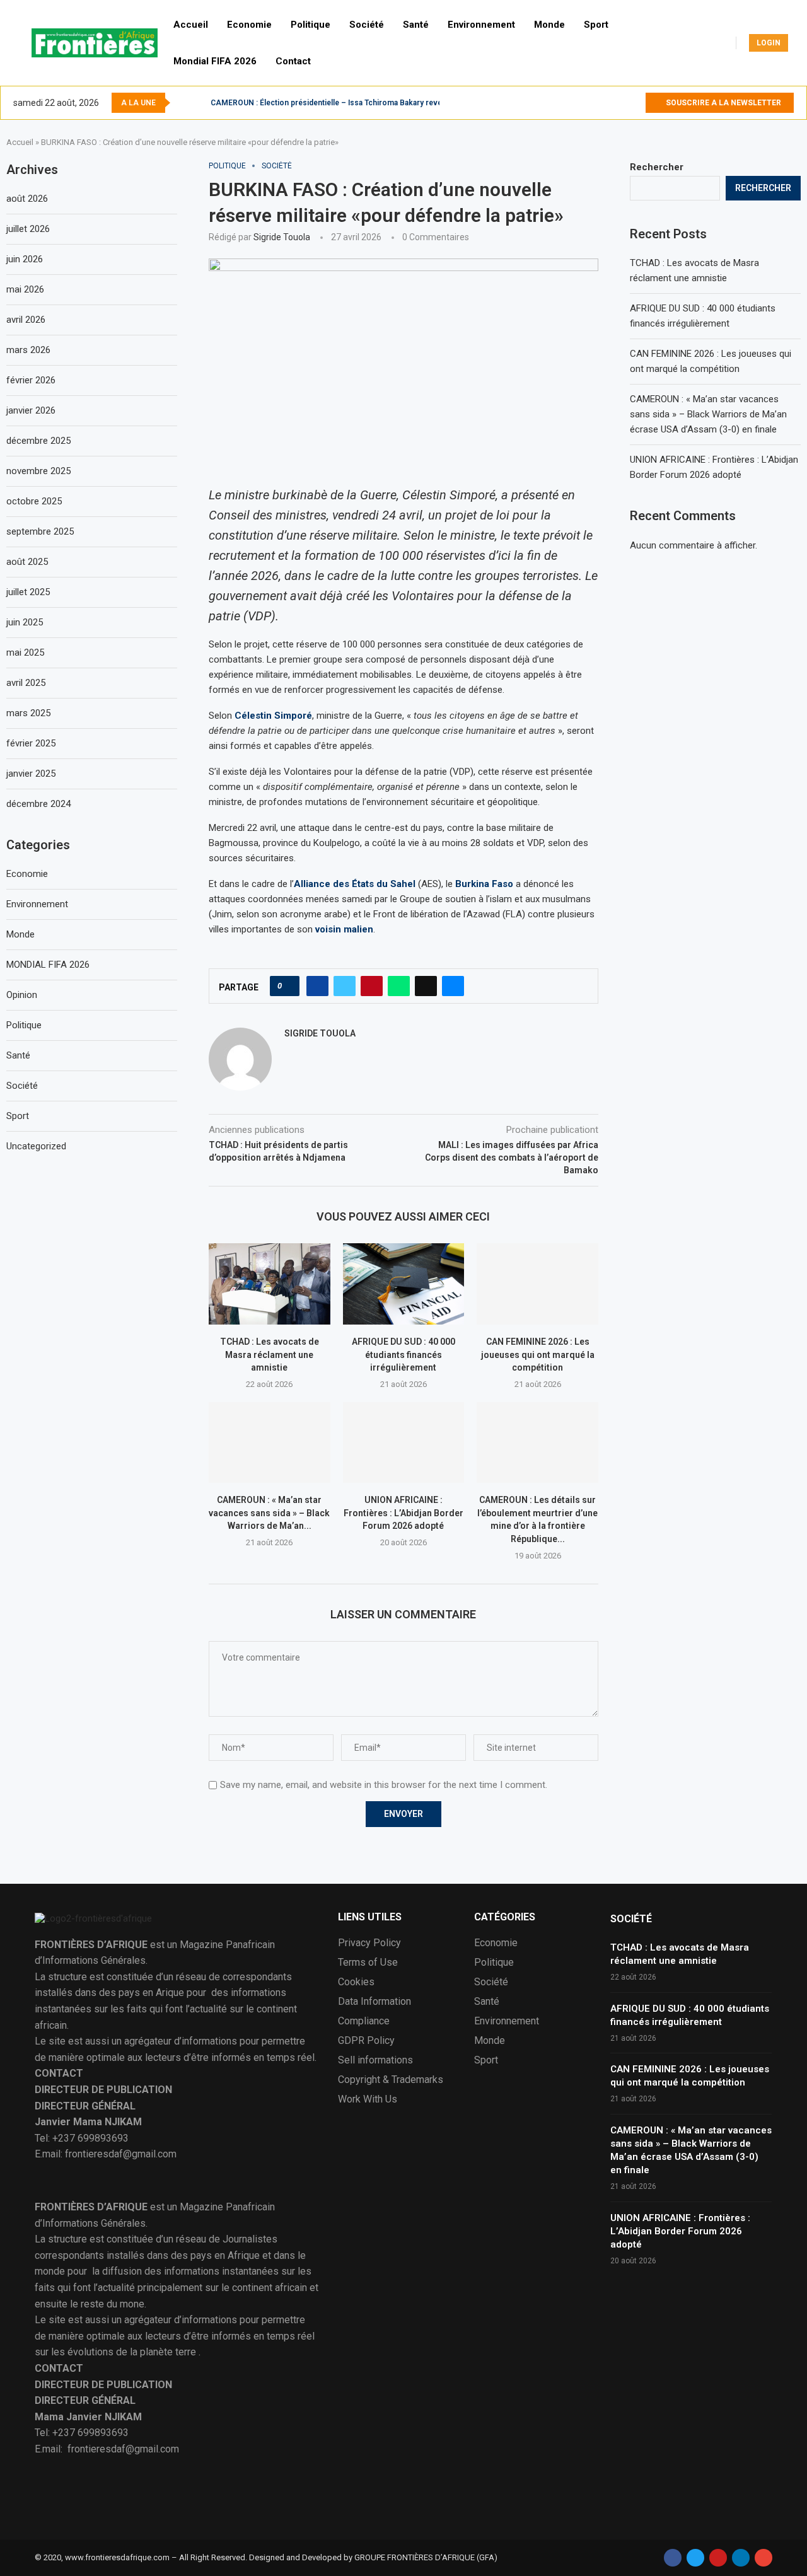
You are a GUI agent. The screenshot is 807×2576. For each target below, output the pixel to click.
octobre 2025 (34, 501)
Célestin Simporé (273, 716)
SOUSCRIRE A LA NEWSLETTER (723, 103)
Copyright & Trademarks (391, 2080)
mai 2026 (25, 289)
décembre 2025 (38, 441)
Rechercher (657, 167)
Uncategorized (36, 1146)
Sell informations (375, 2060)
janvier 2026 (31, 410)
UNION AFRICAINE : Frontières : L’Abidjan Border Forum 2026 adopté (403, 1513)
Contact (293, 61)
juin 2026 (25, 259)
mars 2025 (28, 713)
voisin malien (344, 929)
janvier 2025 (31, 774)
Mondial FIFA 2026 (215, 61)
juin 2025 (25, 622)
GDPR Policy (366, 2041)
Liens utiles (370, 1917)
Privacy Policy (369, 1943)
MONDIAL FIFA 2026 (48, 965)
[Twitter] (621, 103)
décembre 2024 (38, 804)
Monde (549, 25)
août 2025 (27, 562)
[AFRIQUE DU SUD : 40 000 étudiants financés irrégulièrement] (404, 1284)
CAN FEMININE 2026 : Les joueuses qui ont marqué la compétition (538, 1355)
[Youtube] (635, 103)
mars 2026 (28, 350)
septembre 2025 (40, 531)
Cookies (356, 1982)
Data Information (374, 2002)
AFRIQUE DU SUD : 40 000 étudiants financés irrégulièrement (403, 1355)
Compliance (364, 2021)
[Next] (199, 103)
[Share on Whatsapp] (399, 986)
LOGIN (769, 43)
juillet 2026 (28, 229)
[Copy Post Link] (426, 986)
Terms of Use (368, 1963)
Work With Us (368, 2099)
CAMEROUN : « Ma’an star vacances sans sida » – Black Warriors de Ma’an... (269, 1513)
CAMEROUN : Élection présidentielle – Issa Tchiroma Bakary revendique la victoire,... (361, 103)
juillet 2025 (28, 592)
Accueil (191, 25)
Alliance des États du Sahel (355, 884)
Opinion (22, 995)
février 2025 (31, 743)
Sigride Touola (282, 237)
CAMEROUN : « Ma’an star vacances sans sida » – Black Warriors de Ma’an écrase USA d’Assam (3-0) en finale (708, 414)
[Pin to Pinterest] (372, 986)
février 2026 (31, 380)
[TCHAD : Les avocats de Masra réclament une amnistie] (270, 1284)
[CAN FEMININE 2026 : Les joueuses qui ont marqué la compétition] (537, 1284)
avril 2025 (26, 683)
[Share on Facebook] (317, 986)
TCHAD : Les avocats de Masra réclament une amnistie (270, 1355)
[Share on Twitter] (345, 986)
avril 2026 (26, 320)
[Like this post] (288, 986)
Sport (596, 25)
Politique (311, 25)
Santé (416, 25)
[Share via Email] (453, 986)
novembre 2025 (38, 471)
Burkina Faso (484, 884)
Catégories (505, 1917)
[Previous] (182, 103)
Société (367, 25)
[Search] (801, 43)
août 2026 (27, 199)
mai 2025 (25, 653)
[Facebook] (606, 103)
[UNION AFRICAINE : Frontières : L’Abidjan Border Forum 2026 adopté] (404, 1442)
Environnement (481, 25)
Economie (249, 25)
